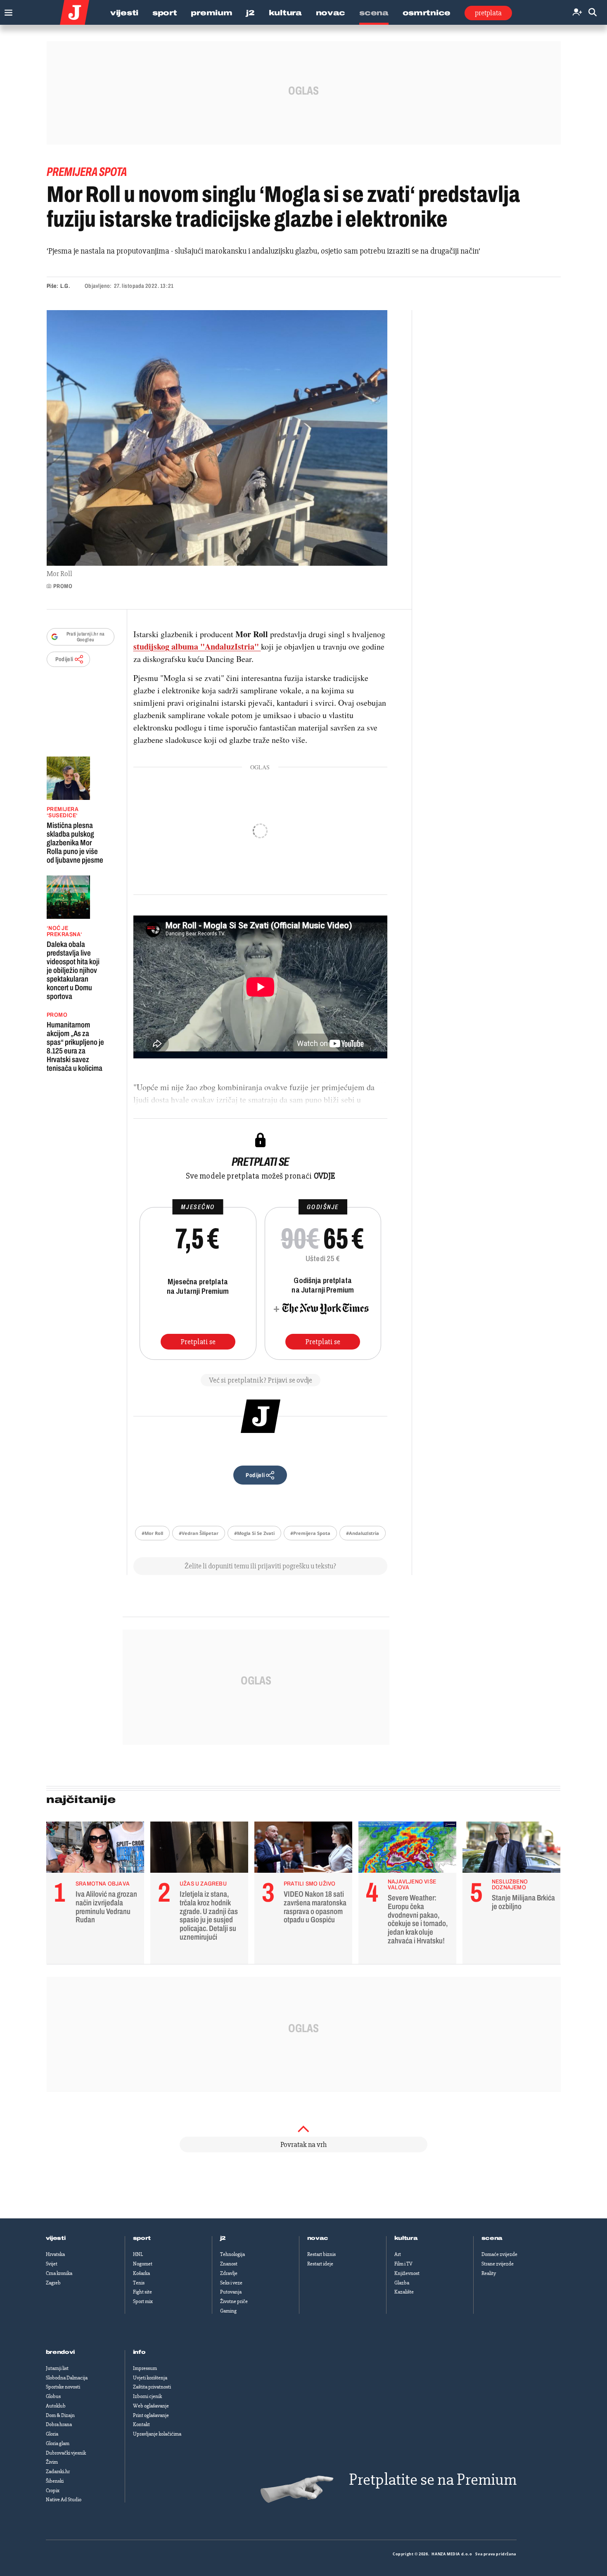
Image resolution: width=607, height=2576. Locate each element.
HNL (138, 2254)
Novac (331, 13)
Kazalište (404, 2292)
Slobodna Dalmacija (67, 2378)
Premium (211, 13)
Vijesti (124, 13)
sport (142, 2238)
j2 (223, 2238)
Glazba (402, 2283)
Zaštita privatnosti (152, 2387)
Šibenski (55, 2481)
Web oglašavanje (151, 2406)
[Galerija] (217, 438)
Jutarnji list (57, 2368)
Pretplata (488, 13)
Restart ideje (320, 2264)
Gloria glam (58, 2443)
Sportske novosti (63, 2387)
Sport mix (143, 2301)
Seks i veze (231, 2283)
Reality (489, 2273)
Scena (374, 13)
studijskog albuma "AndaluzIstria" (197, 646)
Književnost (407, 2273)
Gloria (52, 2434)
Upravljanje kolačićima (157, 2434)
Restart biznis (321, 2254)
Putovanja (231, 2292)
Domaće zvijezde (499, 2254)
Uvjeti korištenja (150, 2378)
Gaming (228, 2311)
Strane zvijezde (498, 2264)
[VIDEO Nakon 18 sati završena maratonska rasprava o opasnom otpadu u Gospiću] (303, 1849)
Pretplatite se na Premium (433, 2480)
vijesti (56, 2238)
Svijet (52, 2264)
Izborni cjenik (147, 2396)
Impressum (145, 2368)
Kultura (285, 13)
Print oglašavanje (151, 2415)
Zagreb (53, 2283)
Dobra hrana (59, 2424)
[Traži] (593, 13)
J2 (250, 13)
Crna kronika (59, 2273)
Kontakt (141, 2424)
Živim (52, 2462)
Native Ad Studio (64, 2500)
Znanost (229, 2264)
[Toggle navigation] (6, 11)
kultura (406, 2238)
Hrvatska (55, 2254)
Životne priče (234, 2301)
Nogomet (143, 2264)
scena (492, 2238)
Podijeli (64, 659)
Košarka (141, 2273)
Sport (165, 13)
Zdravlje (229, 2273)
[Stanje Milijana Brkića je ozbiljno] (511, 1849)
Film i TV (403, 2264)
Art (398, 2254)
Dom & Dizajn (60, 2415)
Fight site (142, 2292)
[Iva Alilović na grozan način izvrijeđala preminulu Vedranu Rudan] (95, 1849)
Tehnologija (232, 2254)
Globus (53, 2396)
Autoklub (56, 2406)
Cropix (53, 2491)
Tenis (139, 2283)
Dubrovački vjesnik (66, 2453)
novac (318, 2238)
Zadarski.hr (58, 2472)
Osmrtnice (427, 13)
